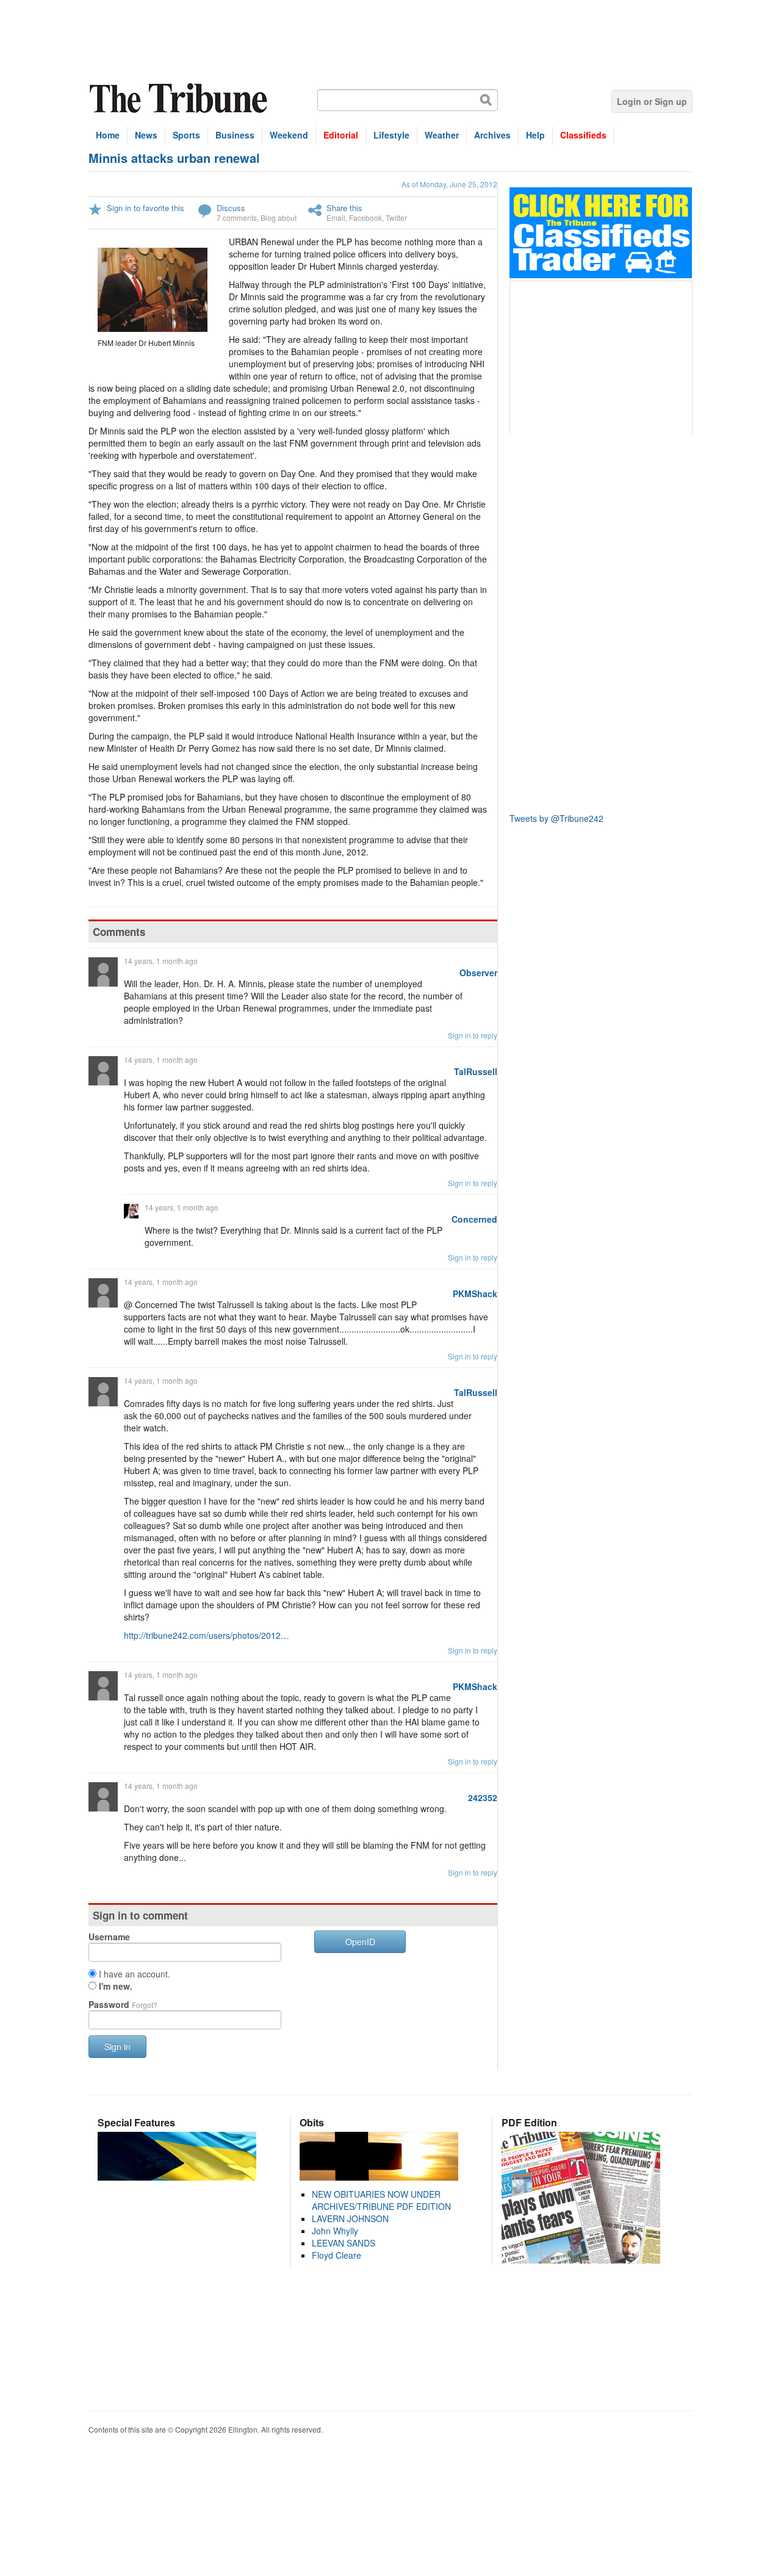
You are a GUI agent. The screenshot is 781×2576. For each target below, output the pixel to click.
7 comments (237, 218)
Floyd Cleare (337, 2255)
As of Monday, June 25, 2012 (449, 184)
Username (109, 1937)
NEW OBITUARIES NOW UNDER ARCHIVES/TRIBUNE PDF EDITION (381, 2200)
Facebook (365, 218)
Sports (186, 135)
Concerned (474, 1219)
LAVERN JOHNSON (350, 2218)
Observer (478, 973)
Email (336, 218)
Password (123, 2004)
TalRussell (476, 1071)
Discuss (231, 208)
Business (235, 135)
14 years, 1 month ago (161, 961)
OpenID (360, 1941)
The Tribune (180, 99)
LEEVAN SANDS (344, 2243)
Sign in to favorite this (146, 208)
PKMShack (475, 1293)
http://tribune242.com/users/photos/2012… (207, 1635)
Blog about (279, 218)
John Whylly (335, 2231)
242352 (483, 1797)
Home (108, 135)
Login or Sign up (652, 101)
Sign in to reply (473, 1035)
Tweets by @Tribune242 (556, 818)
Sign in (117, 2046)
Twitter (396, 218)
